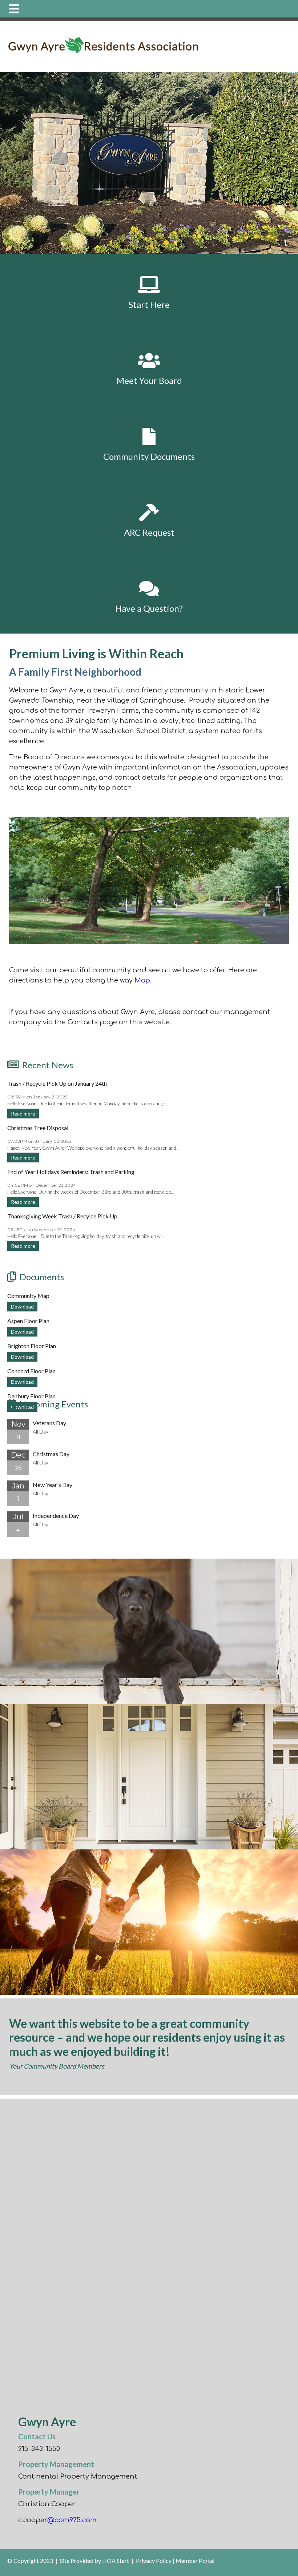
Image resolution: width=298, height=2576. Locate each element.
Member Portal (195, 2561)
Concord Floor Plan (31, 1371)
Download (22, 1307)
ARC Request (149, 532)
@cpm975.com (72, 2520)
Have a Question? (149, 608)
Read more (23, 1114)
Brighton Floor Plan (32, 1346)
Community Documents (149, 456)
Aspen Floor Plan (28, 1321)
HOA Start (116, 2561)
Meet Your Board (149, 380)
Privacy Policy (154, 2561)
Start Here (149, 304)
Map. (143, 980)
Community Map (28, 1296)
